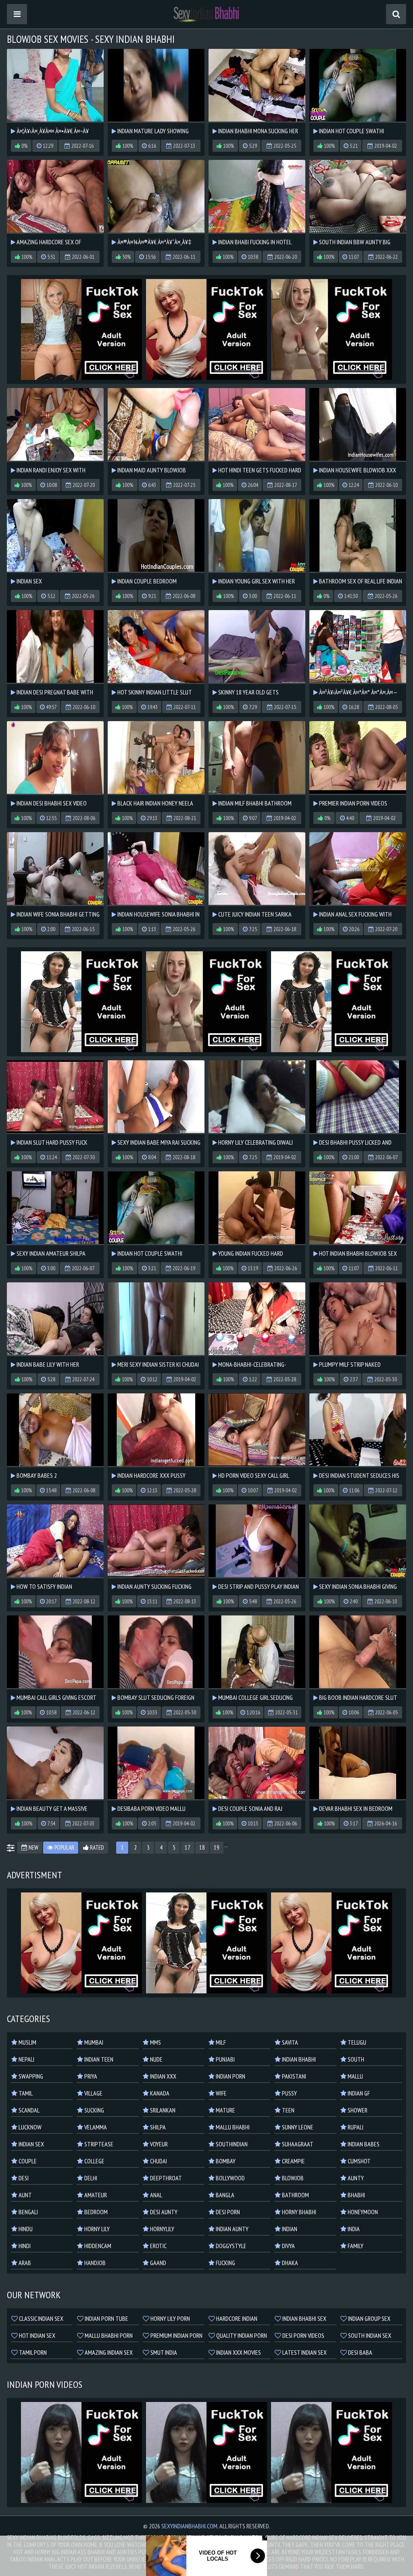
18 (202, 1847)
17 (188, 1847)
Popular (64, 1847)
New (33, 1847)
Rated (96, 1847)
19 (217, 1847)
